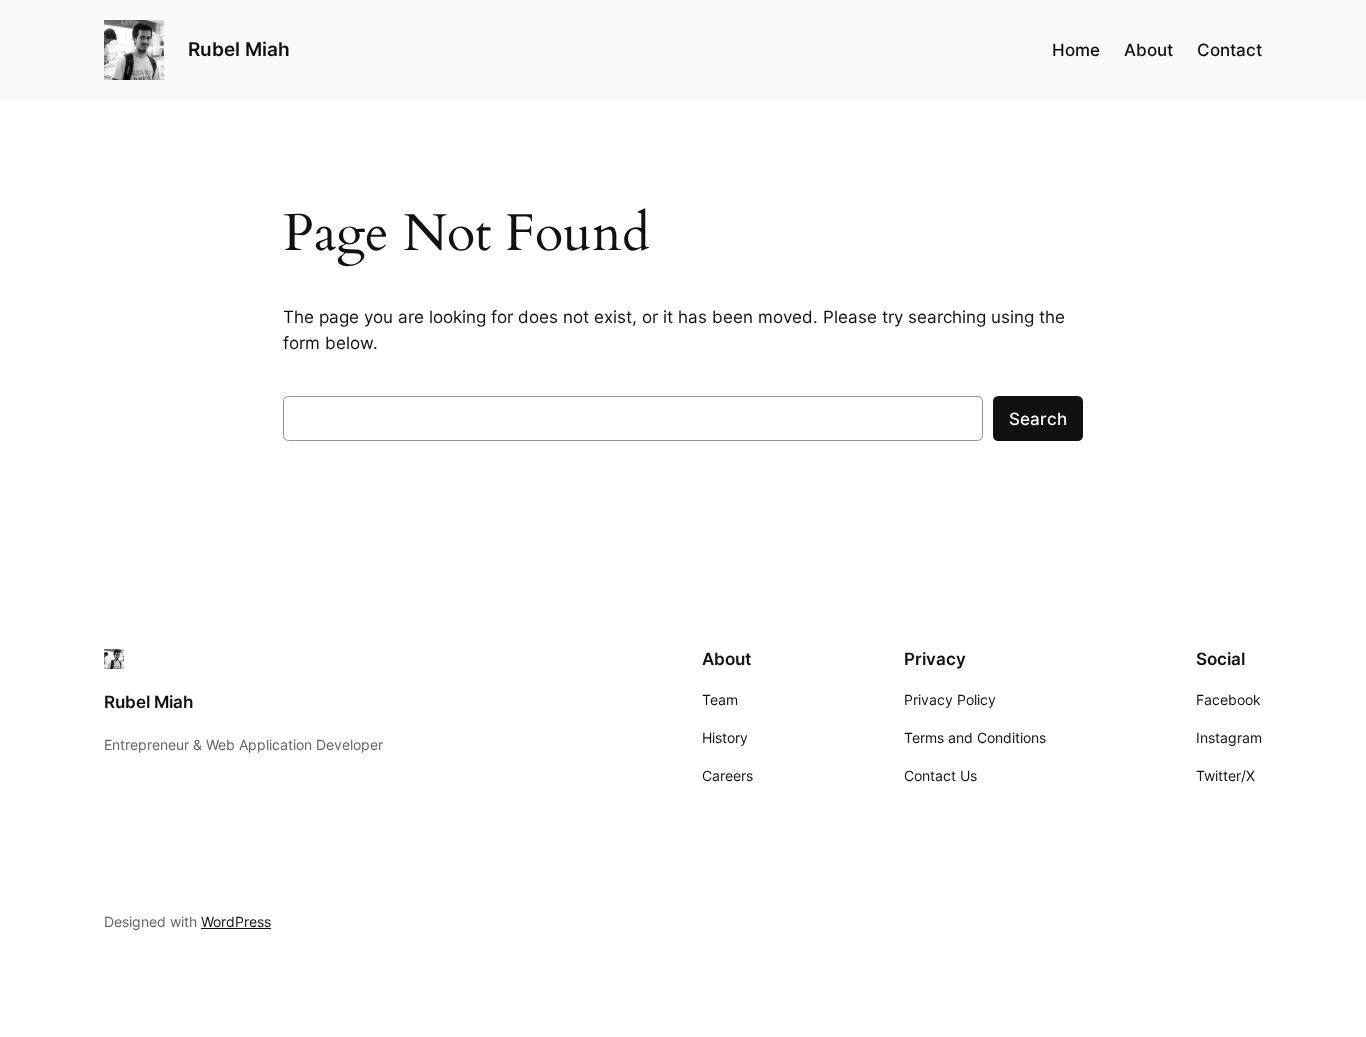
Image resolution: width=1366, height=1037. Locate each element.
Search (1038, 419)
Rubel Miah (239, 49)
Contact (1229, 50)
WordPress (236, 921)
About (1148, 50)
